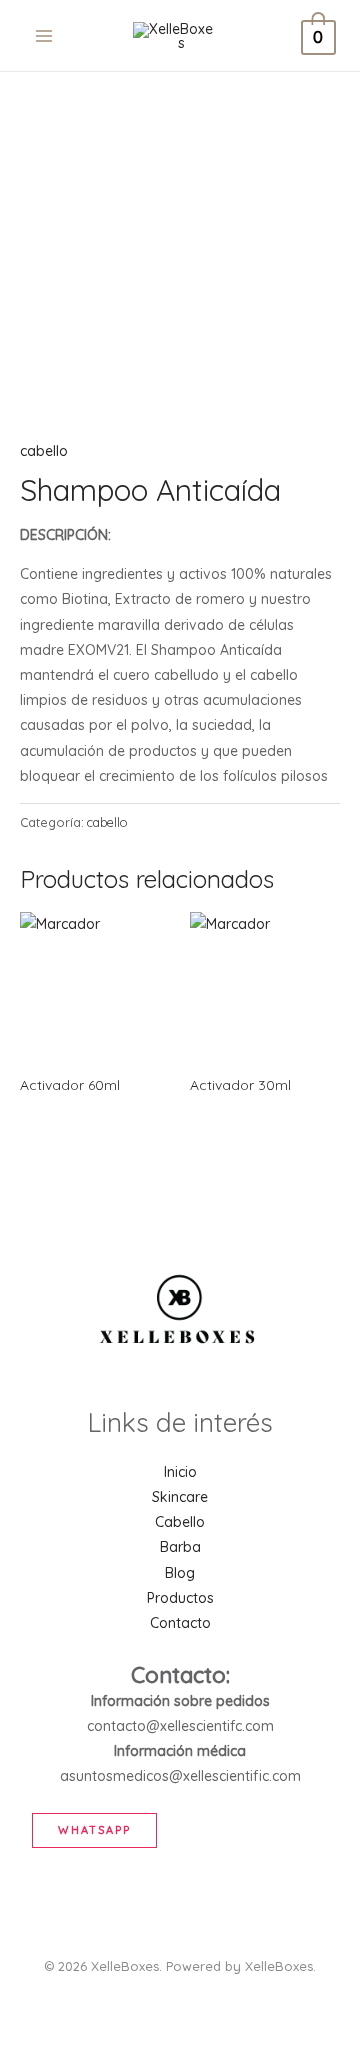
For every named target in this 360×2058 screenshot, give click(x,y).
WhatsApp (94, 1830)
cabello (44, 451)
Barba (180, 1547)
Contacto (180, 1623)
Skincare (180, 1497)
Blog (180, 1573)
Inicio (180, 1472)
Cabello (180, 1522)
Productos (180, 1598)
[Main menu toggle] (44, 36)
